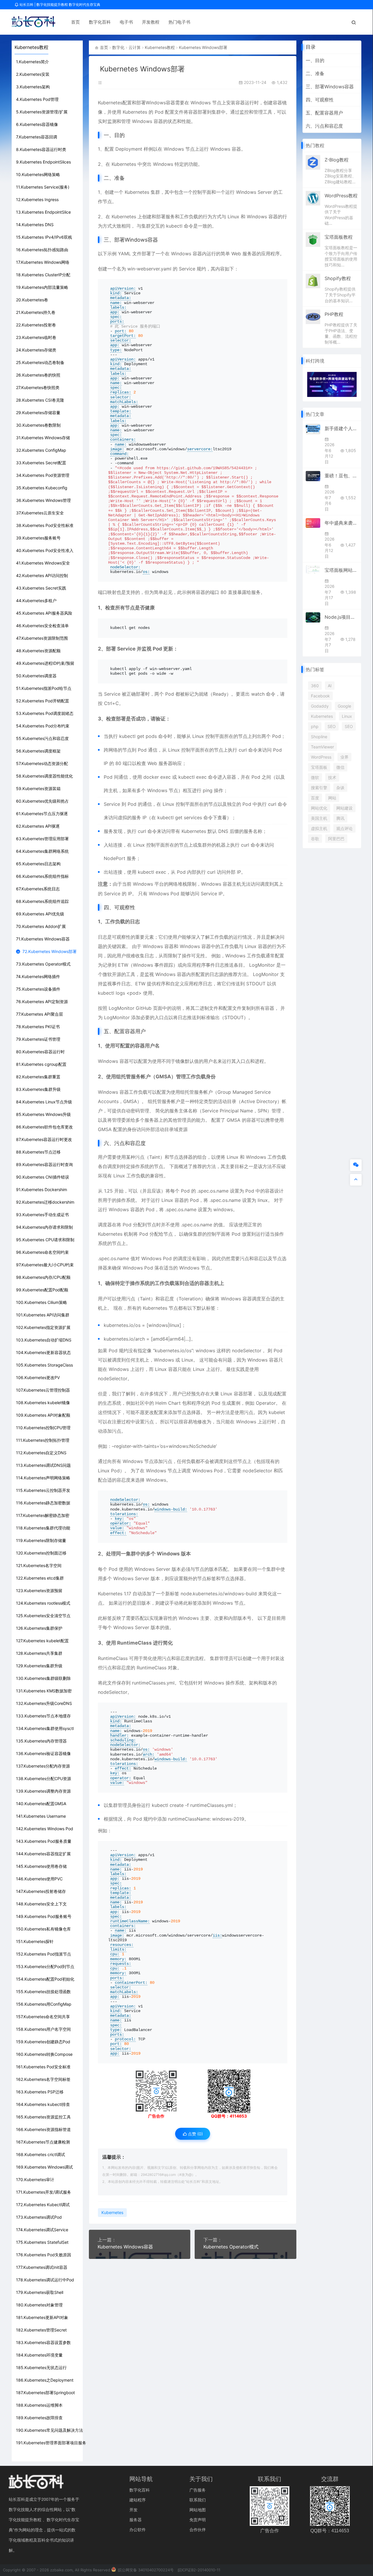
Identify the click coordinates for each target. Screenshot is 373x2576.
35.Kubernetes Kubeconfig (42, 488)
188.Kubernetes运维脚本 (39, 2405)
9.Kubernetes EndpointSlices (43, 162)
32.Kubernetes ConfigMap (41, 450)
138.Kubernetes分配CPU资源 (44, 1778)
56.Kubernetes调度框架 (38, 751)
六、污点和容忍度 (324, 126)
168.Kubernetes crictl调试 (41, 2154)
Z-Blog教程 (337, 160)
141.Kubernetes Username (41, 1816)
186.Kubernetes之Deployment (45, 2380)
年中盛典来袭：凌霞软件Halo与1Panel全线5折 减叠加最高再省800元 (341, 523)
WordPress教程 (341, 196)
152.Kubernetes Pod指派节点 (44, 1954)
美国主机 (319, 818)
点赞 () (195, 2134)
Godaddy (320, 706)
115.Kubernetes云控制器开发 (43, 1490)
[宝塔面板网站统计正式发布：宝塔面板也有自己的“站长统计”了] (313, 570)
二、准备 (315, 73)
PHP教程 (334, 314)
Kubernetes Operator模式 (231, 2247)
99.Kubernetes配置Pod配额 (42, 1290)
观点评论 (344, 828)
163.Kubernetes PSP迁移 (40, 2092)
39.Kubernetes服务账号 (38, 538)
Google (344, 706)
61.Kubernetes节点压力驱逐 (42, 814)
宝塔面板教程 (339, 237)
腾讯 (340, 818)
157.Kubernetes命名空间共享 (43, 2017)
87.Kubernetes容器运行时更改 (44, 1139)
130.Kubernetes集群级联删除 (43, 1678)
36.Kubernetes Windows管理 (43, 500)
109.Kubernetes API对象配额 (43, 1415)
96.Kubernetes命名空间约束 (42, 1252)
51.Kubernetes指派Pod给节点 (44, 688)
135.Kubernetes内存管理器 (41, 1741)
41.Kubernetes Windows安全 (43, 563)
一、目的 (315, 60)
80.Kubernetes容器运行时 (40, 1052)
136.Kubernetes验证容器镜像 (43, 1753)
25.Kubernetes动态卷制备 (40, 362)
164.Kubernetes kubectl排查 (43, 2104)
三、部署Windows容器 (330, 87)
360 (315, 686)
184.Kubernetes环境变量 (39, 2355)
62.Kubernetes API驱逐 (38, 826)
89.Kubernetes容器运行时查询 (44, 1164)
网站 (332, 798)
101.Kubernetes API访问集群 (43, 1315)
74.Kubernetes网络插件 (38, 976)
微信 (340, 767)
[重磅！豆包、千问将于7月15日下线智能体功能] (313, 476)
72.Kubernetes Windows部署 (50, 951)
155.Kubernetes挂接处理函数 (43, 1992)
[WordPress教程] (313, 198)
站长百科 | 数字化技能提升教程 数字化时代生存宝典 (59, 5)
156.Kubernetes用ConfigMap (44, 2004)
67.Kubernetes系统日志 (38, 889)
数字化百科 (100, 22)
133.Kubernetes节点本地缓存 (43, 1716)
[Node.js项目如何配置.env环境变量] (313, 617)
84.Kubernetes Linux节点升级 (44, 1102)
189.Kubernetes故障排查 (39, 2418)
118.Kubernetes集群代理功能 (43, 1528)
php (315, 726)
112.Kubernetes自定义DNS (41, 1453)
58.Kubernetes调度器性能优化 (44, 776)
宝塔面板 (319, 767)
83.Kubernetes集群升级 (38, 1089)
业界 (344, 757)
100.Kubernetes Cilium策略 (42, 1302)
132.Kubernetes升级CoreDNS (44, 1703)
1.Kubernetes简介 (32, 62)
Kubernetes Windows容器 (125, 2247)
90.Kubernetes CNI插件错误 (43, 1177)
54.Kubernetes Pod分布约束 (43, 726)
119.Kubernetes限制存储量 (41, 1540)
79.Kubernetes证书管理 (38, 1039)
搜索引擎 (319, 788)
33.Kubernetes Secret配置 (41, 463)
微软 (315, 777)
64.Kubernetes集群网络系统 (42, 851)
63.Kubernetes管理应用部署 (42, 839)
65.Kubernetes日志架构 (38, 864)
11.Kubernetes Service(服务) (43, 187)
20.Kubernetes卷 (32, 300)
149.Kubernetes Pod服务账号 (44, 1916)
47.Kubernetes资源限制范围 (42, 638)
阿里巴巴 (336, 839)
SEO (332, 726)
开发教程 (151, 22)
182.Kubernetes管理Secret (41, 2330)
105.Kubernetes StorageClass (44, 1365)
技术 (332, 777)
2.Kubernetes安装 (33, 74)
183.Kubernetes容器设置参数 (43, 2342)
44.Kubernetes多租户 (36, 601)
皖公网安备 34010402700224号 (145, 2570)
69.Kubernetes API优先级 (40, 914)
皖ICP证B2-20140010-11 (199, 2570)
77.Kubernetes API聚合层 (39, 1014)
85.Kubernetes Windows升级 (43, 1114)
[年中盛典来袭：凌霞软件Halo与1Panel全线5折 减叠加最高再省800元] (313, 523)
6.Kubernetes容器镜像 (37, 124)
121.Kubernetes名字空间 (39, 1565)
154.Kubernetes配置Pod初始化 (45, 1979)
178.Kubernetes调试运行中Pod (45, 2280)
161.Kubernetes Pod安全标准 (43, 2067)
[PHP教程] (313, 316)
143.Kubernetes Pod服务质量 (44, 1841)
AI (330, 686)
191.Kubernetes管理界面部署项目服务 (51, 2443)
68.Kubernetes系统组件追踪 (42, 901)
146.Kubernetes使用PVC (39, 1879)
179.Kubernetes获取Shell (40, 2292)
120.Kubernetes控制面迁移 (41, 1553)
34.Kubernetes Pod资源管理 (43, 475)
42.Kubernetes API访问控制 (42, 575)
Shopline (319, 737)
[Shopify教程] (313, 281)
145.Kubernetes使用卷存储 (41, 1866)
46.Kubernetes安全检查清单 (42, 626)
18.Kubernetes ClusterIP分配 (43, 275)
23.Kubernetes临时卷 (36, 337)
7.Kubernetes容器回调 (37, 137)
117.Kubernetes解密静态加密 (43, 1515)
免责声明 (198, 2520)
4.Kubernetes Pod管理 (37, 99)
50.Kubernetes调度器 (36, 676)
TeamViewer (322, 747)
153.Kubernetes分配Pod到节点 (45, 1966)
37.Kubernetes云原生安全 (40, 513)
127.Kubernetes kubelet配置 (42, 1641)
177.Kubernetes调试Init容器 (42, 2267)
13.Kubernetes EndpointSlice (43, 212)
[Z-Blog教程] (313, 162)
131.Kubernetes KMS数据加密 (44, 1691)
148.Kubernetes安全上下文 (41, 1904)
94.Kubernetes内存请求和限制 (44, 1227)
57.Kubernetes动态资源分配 (42, 763)
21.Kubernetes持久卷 (36, 312)
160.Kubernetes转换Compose (44, 2054)
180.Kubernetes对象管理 (39, 2305)
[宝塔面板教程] (313, 239)
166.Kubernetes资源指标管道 (43, 2129)
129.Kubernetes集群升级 (39, 1666)
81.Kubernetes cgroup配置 (41, 1064)
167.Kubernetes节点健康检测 (43, 2142)
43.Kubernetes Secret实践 (41, 588)
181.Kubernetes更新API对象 (42, 2317)
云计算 (135, 47)
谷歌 (315, 839)
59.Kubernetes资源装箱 (38, 788)
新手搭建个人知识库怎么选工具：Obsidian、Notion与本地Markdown (341, 428)
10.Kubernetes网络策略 (38, 174)
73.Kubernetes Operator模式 (43, 964)
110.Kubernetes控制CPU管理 (43, 1428)
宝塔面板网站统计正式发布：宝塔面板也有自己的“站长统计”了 (341, 570)
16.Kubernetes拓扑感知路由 (42, 250)
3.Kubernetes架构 (33, 87)
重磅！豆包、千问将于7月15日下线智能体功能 (341, 476)
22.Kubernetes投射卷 (36, 325)
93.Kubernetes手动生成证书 (42, 1215)
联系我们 (198, 2500)
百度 (315, 798)
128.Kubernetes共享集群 (39, 1653)
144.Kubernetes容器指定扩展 (43, 1854)
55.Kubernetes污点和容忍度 (42, 738)
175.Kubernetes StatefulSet (42, 2242)
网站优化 (319, 808)
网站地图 (198, 2510)
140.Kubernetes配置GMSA (41, 1804)
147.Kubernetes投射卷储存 (41, 1891)
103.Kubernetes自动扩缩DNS (44, 1340)
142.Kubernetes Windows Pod (45, 1829)
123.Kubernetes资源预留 (39, 1591)
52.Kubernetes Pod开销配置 (43, 701)
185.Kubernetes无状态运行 (41, 2367)
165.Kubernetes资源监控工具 (43, 2117)
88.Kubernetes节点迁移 (38, 1152)
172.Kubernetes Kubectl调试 (43, 2205)
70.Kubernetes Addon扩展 (41, 926)
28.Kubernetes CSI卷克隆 (40, 400)
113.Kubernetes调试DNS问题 (43, 1465)
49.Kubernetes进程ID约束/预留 (45, 663)
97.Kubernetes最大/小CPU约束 (45, 1265)
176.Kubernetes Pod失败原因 (44, 2255)
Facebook (320, 696)
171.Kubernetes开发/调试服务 (44, 2192)
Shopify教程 (338, 278)
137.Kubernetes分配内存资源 (43, 1766)
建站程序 (138, 2500)
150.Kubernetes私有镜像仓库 (43, 1929)
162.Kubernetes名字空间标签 (43, 2079)
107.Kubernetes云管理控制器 (43, 1390)
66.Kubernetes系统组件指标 (42, 876)
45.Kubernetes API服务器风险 (44, 613)
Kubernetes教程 (160, 47)
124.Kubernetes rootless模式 (43, 1603)
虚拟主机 (319, 828)
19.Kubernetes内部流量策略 (42, 287)
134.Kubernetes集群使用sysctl (45, 1728)
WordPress (321, 757)
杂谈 (340, 788)
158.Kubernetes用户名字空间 (43, 2029)
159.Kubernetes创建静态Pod (43, 2042)
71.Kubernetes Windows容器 (43, 939)
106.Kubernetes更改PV (38, 1377)
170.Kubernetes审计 (35, 2180)
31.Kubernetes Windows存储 (43, 438)
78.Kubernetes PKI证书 (38, 1027)
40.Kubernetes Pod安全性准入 (45, 550)
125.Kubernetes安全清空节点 (43, 1616)
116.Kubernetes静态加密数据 (43, 1503)
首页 (75, 22)
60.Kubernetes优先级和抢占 (42, 801)
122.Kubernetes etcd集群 (40, 1578)
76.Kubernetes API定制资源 (42, 1002)
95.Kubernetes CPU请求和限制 (45, 1240)
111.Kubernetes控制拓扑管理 (43, 1440)
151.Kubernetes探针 (35, 1941)
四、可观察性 (320, 100)
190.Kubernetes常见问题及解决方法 (50, 2430)
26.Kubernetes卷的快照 (38, 375)
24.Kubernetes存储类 (36, 350)
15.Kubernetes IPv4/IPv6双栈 (44, 237)
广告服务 (198, 2490)
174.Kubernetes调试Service (42, 2230)
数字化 (118, 47)
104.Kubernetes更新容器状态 (43, 1352)
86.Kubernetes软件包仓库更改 (44, 1127)
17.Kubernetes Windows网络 (43, 262)
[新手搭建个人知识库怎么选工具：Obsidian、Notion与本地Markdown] (313, 429)
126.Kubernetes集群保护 (39, 1628)
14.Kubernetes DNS (35, 225)
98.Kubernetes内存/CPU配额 (43, 1277)
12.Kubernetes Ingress (37, 199)
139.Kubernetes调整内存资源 (43, 1791)
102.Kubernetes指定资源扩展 (43, 1327)
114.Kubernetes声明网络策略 (43, 1478)
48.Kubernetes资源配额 (38, 651)
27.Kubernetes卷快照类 (38, 387)
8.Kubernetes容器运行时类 (41, 149)
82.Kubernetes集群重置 (38, 1077)
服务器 (136, 2520)
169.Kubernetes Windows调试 (44, 2167)
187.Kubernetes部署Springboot (45, 2393)
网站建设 (344, 808)
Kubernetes (110, 103)
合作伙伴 (198, 2530)
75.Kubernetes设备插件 (38, 989)
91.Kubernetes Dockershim (42, 1189)
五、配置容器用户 (324, 113)
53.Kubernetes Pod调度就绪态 (45, 713)
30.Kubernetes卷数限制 (38, 425)
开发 (133, 2510)
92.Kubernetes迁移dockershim (45, 1202)
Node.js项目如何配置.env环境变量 (341, 617)
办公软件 (138, 2530)
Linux (347, 716)
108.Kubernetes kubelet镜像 (43, 1403)
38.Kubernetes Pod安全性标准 (45, 525)
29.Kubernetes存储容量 (38, 413)
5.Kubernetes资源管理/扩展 (42, 112)
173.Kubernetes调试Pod (39, 2217)
